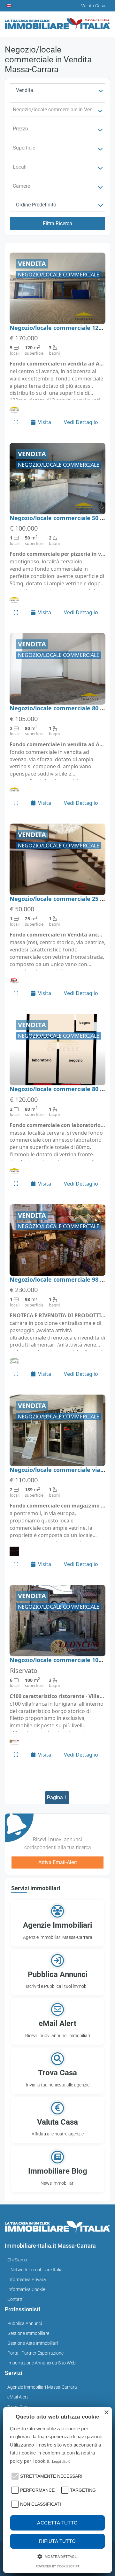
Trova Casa (19, 2407)
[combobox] (57, 90)
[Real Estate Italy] (9, 6)
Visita (45, 422)
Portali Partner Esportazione (35, 2353)
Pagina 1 (57, 1797)
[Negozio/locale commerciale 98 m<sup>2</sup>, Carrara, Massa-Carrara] (57, 1240)
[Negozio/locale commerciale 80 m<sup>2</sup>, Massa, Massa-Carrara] (57, 1050)
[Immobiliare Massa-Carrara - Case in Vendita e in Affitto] (57, 22)
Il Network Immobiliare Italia (35, 2270)
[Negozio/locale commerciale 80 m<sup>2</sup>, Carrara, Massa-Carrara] (57, 669)
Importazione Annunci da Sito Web (42, 2363)
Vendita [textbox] (25, 90)
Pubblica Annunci (25, 2323)
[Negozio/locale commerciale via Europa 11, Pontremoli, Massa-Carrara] (57, 1430)
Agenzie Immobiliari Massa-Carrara (42, 2387)
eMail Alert (18, 2397)
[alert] (57, 2490)
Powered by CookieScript (58, 2566)
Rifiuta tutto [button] (57, 2541)
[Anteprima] (16, 422)
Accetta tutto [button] (57, 2523)
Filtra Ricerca (57, 223)
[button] (14, 2475)
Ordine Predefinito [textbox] (36, 205)
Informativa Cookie (26, 2289)
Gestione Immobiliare (28, 2333)
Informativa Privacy (27, 2280)
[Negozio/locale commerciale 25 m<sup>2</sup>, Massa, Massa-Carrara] (57, 859)
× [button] (106, 2413)
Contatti (15, 2299)
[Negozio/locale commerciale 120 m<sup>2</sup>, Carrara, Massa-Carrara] (57, 288)
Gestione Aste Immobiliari (33, 2343)
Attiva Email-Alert (58, 1862)
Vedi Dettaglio (81, 422)
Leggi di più (61, 2461)
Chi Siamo (17, 2260)
